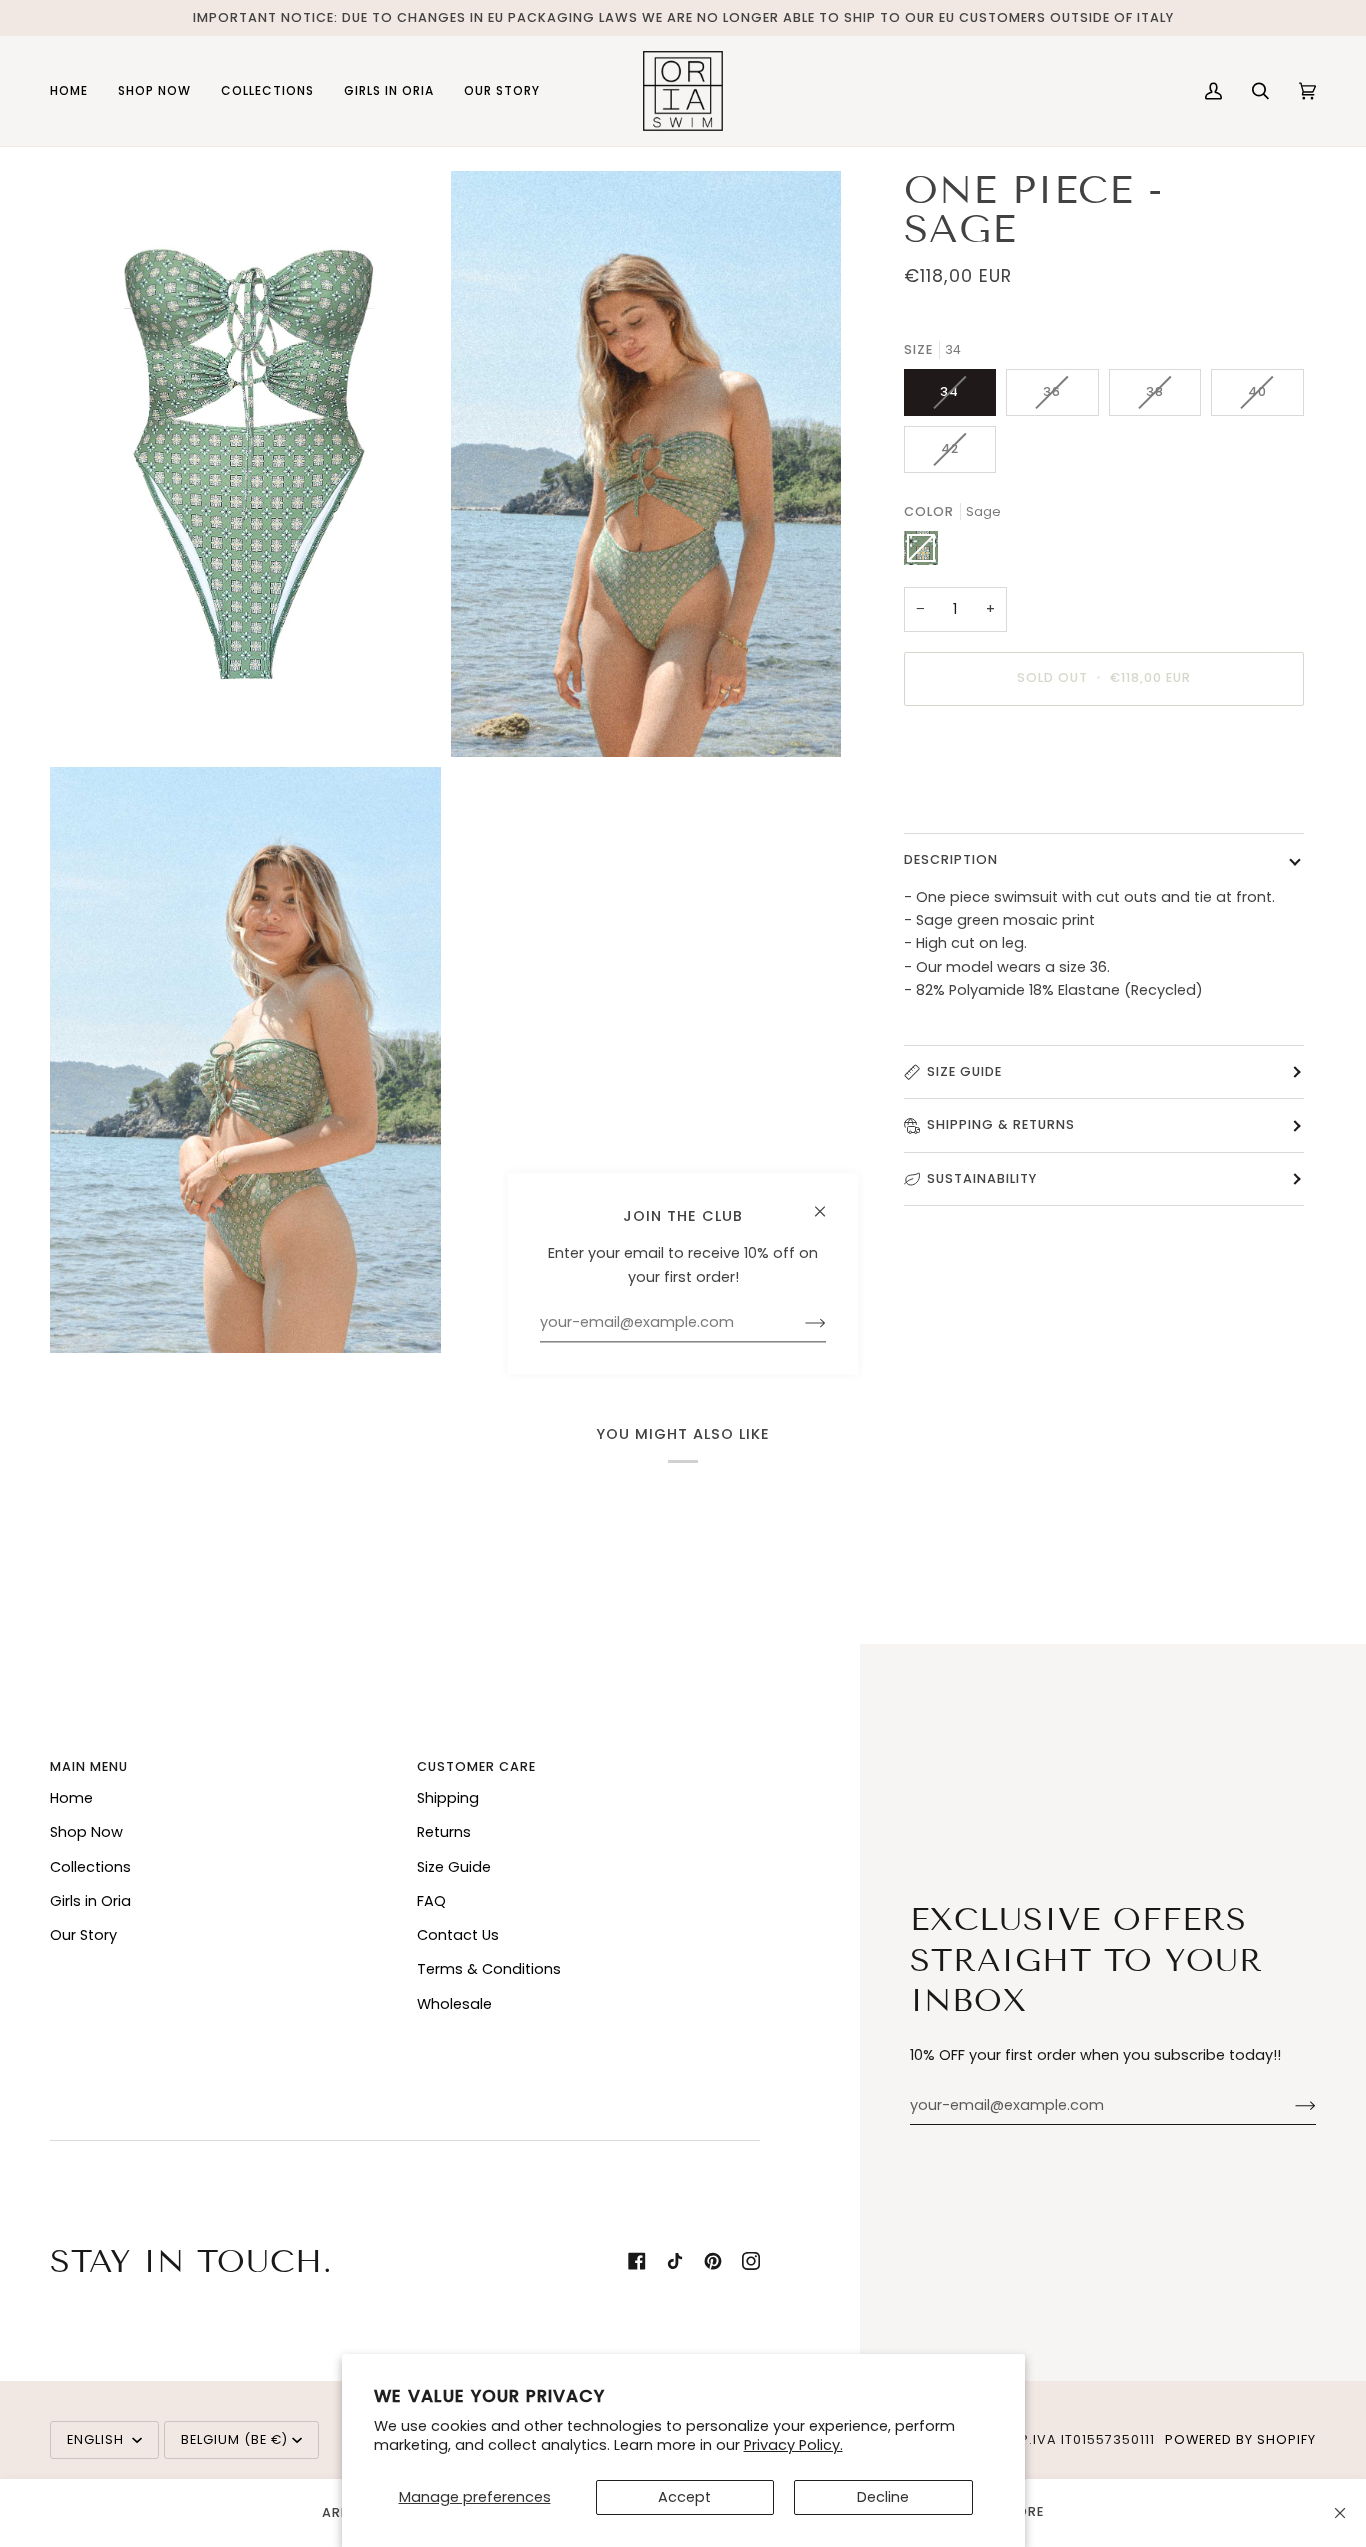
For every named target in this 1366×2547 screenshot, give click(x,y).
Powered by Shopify (1240, 2439)
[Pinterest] (713, 2261)
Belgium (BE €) (234, 2439)
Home (71, 1798)
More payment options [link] (987, 800)
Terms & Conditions (489, 1969)
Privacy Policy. (793, 2445)
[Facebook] (637, 2261)
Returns (444, 1832)
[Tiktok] (675, 2261)
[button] (154, 91)
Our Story (83, 1935)
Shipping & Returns (1001, 1124)
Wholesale (454, 2004)
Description (951, 858)
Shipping (448, 1798)
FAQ (431, 1901)
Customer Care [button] (476, 1766)
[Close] (1340, 2513)
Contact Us (458, 1935)
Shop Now (86, 1832)
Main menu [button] (89, 1766)
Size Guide (964, 1071)
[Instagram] (751, 2261)
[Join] (1289, 2106)
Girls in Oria (90, 1901)
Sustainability (982, 1178)
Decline (883, 2497)
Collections (90, 1867)
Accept (684, 2497)
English (97, 2439)
